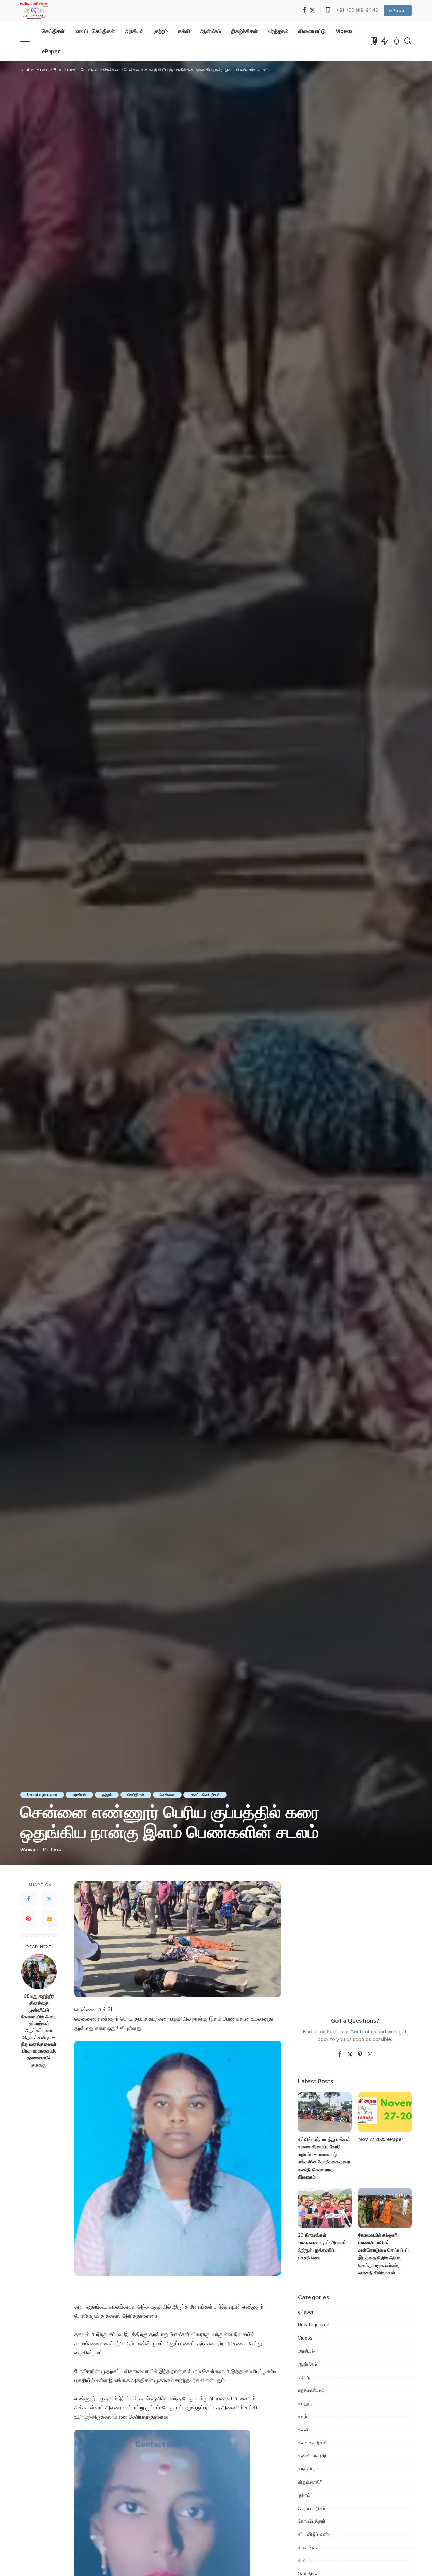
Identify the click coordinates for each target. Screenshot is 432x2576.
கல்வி (303, 2430)
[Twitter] (312, 11)
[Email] (49, 1919)
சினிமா (305, 2560)
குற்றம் (107, 1795)
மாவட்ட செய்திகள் (205, 1795)
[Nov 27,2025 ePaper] (385, 2112)
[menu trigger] (28, 41)
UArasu (28, 1849)
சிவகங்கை (309, 2547)
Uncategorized (42, 1795)
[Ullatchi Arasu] (34, 10)
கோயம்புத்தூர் (312, 2521)
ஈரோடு (304, 2377)
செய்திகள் (136, 1795)
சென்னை (167, 1795)
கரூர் (303, 2416)
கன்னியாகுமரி (312, 2456)
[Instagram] (370, 2055)
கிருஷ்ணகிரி (310, 2482)
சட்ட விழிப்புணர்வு (315, 2534)
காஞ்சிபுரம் (308, 2469)
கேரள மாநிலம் (312, 2508)
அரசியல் (79, 1795)
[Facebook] (304, 11)
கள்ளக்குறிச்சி (312, 2443)
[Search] (408, 41)
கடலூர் (305, 2403)
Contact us (363, 2032)
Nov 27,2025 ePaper (381, 2139)
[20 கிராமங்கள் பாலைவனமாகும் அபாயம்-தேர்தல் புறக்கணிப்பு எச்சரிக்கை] (325, 2208)
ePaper (398, 10)
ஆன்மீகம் (307, 2364)
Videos (305, 2338)
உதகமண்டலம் (311, 2390)
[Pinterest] (28, 1919)
